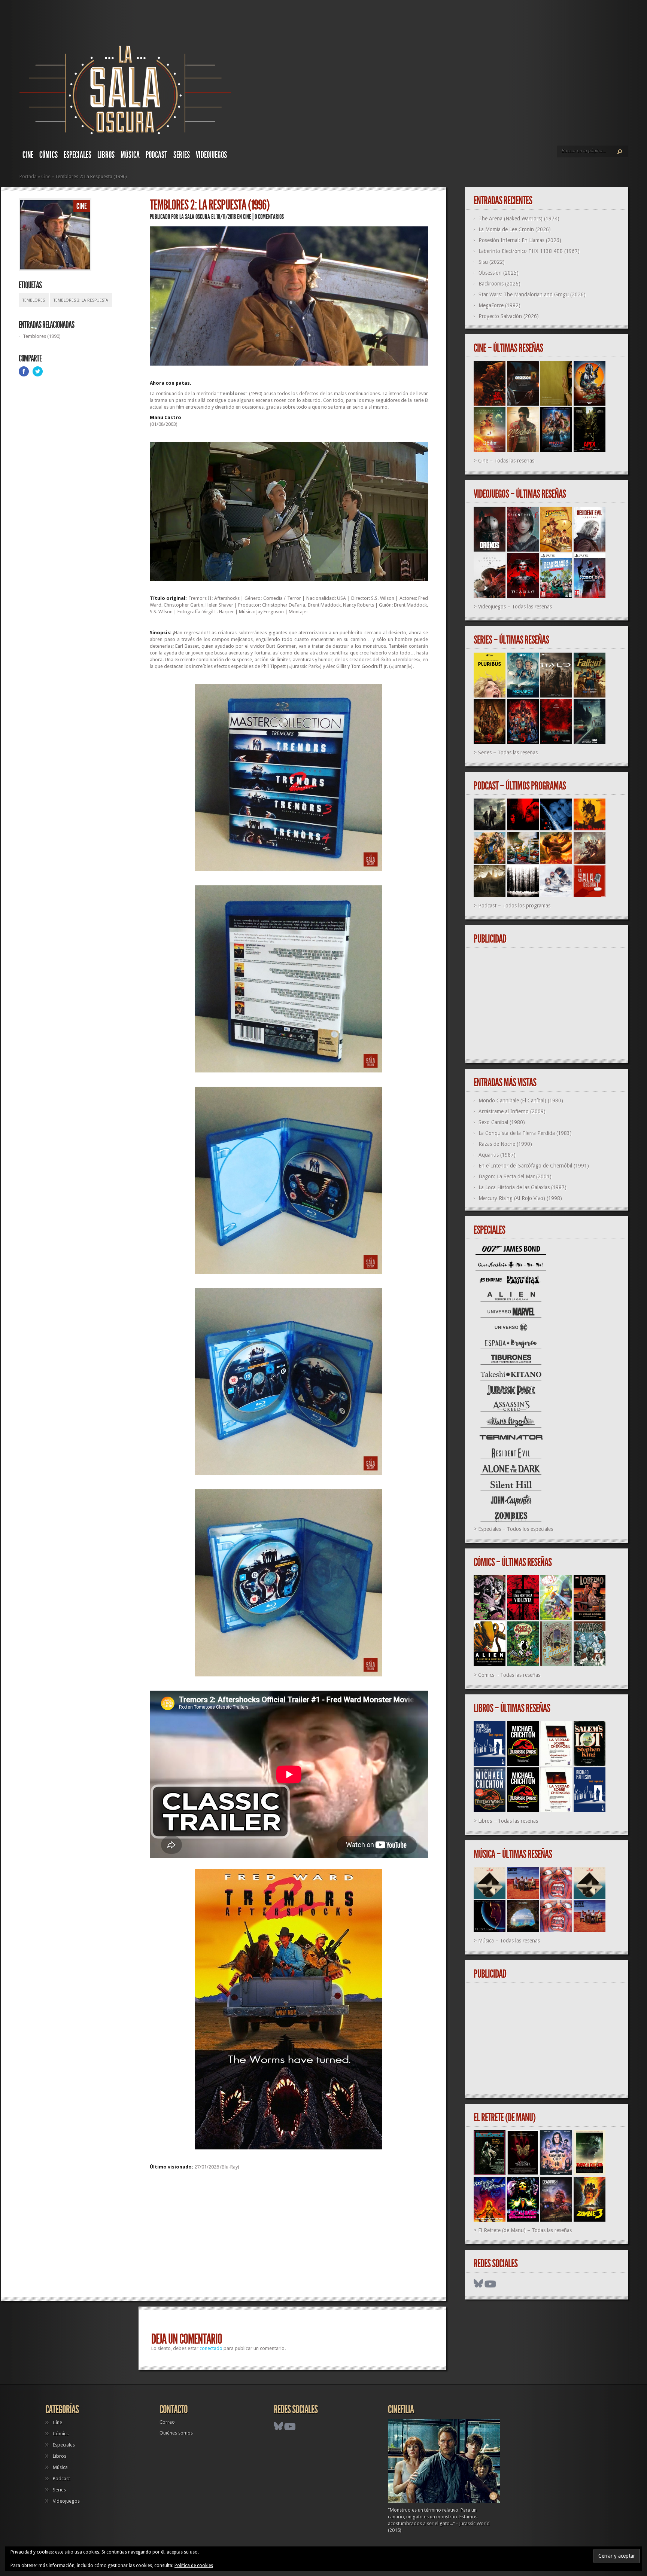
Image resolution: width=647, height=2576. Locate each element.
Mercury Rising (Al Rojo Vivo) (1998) (520, 1198)
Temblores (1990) (42, 336)
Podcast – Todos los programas (514, 906)
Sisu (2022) (492, 262)
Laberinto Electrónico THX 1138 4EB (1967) (529, 251)
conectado (211, 2348)
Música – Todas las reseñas (509, 1941)
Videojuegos (211, 155)
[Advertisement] (289, 2237)
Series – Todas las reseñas (508, 753)
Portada (28, 176)
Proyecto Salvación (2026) (509, 316)
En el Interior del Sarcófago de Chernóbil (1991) (534, 1166)
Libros (106, 155)
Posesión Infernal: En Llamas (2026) (520, 240)
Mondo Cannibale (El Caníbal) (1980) (521, 1101)
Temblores (34, 300)
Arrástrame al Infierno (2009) (512, 1111)
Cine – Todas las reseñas (506, 461)
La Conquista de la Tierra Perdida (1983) (525, 1133)
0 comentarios (269, 217)
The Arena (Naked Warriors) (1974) (519, 219)
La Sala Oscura (195, 217)
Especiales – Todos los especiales (516, 1529)
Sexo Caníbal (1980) (502, 1122)
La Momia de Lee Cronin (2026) (515, 229)
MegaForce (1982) (499, 305)
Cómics (48, 155)
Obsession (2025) (499, 273)
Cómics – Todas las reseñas (509, 1675)
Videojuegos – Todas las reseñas (515, 607)
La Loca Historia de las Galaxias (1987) (523, 1187)
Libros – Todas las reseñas (508, 1821)
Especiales (78, 155)
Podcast (157, 155)
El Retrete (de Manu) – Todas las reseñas (525, 2230)
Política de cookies (194, 2566)
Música (130, 155)
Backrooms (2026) (499, 284)
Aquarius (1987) (497, 1155)
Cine (28, 155)
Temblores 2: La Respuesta (81, 300)
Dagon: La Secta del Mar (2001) (515, 1176)
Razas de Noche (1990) (505, 1144)
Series (182, 155)
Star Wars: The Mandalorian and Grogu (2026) (532, 294)
